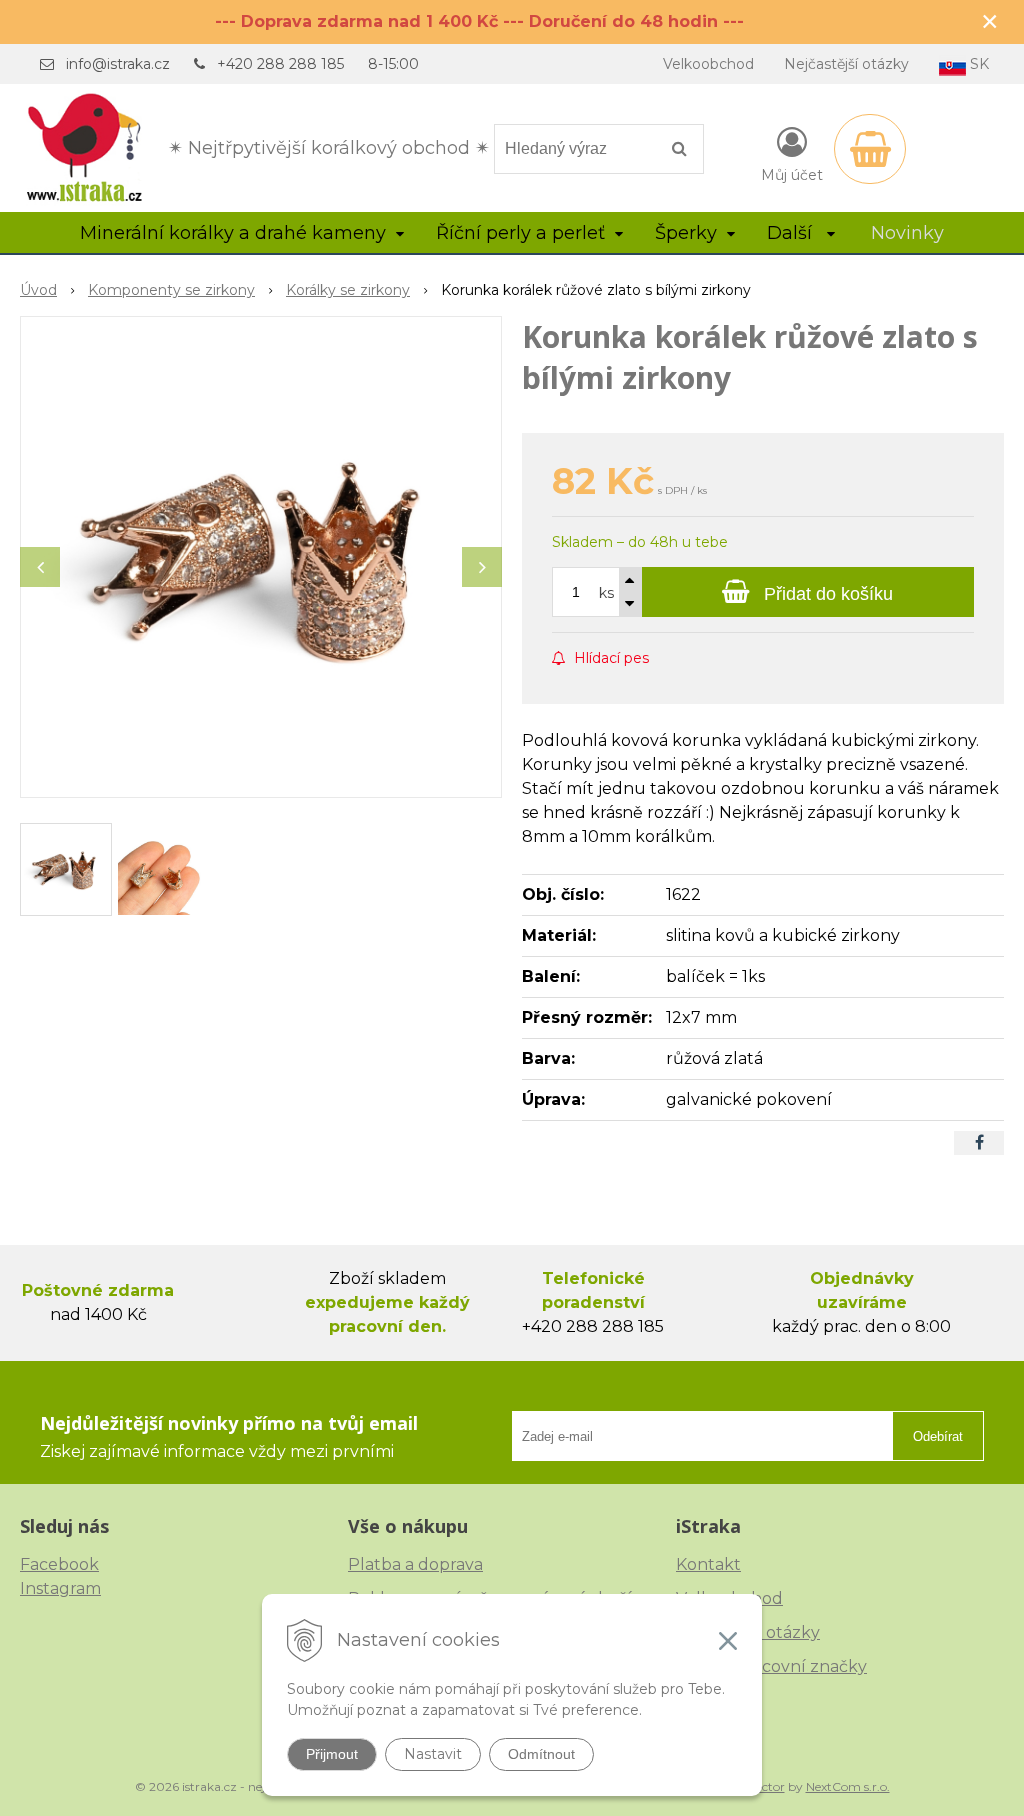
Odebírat (938, 1436)
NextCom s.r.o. (848, 1786)
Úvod (38, 290)
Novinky (907, 233)
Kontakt (708, 1564)
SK (977, 64)
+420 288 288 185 (280, 64)
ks (606, 593)
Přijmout (332, 1754)
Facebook (59, 1564)
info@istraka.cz (118, 64)
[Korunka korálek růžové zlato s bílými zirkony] (261, 557)
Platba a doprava (415, 1564)
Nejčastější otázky (846, 64)
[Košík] (870, 149)
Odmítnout (541, 1754)
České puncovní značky (771, 1666)
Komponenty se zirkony (171, 290)
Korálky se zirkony (348, 290)
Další (792, 233)
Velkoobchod (708, 64)
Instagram (60, 1588)
